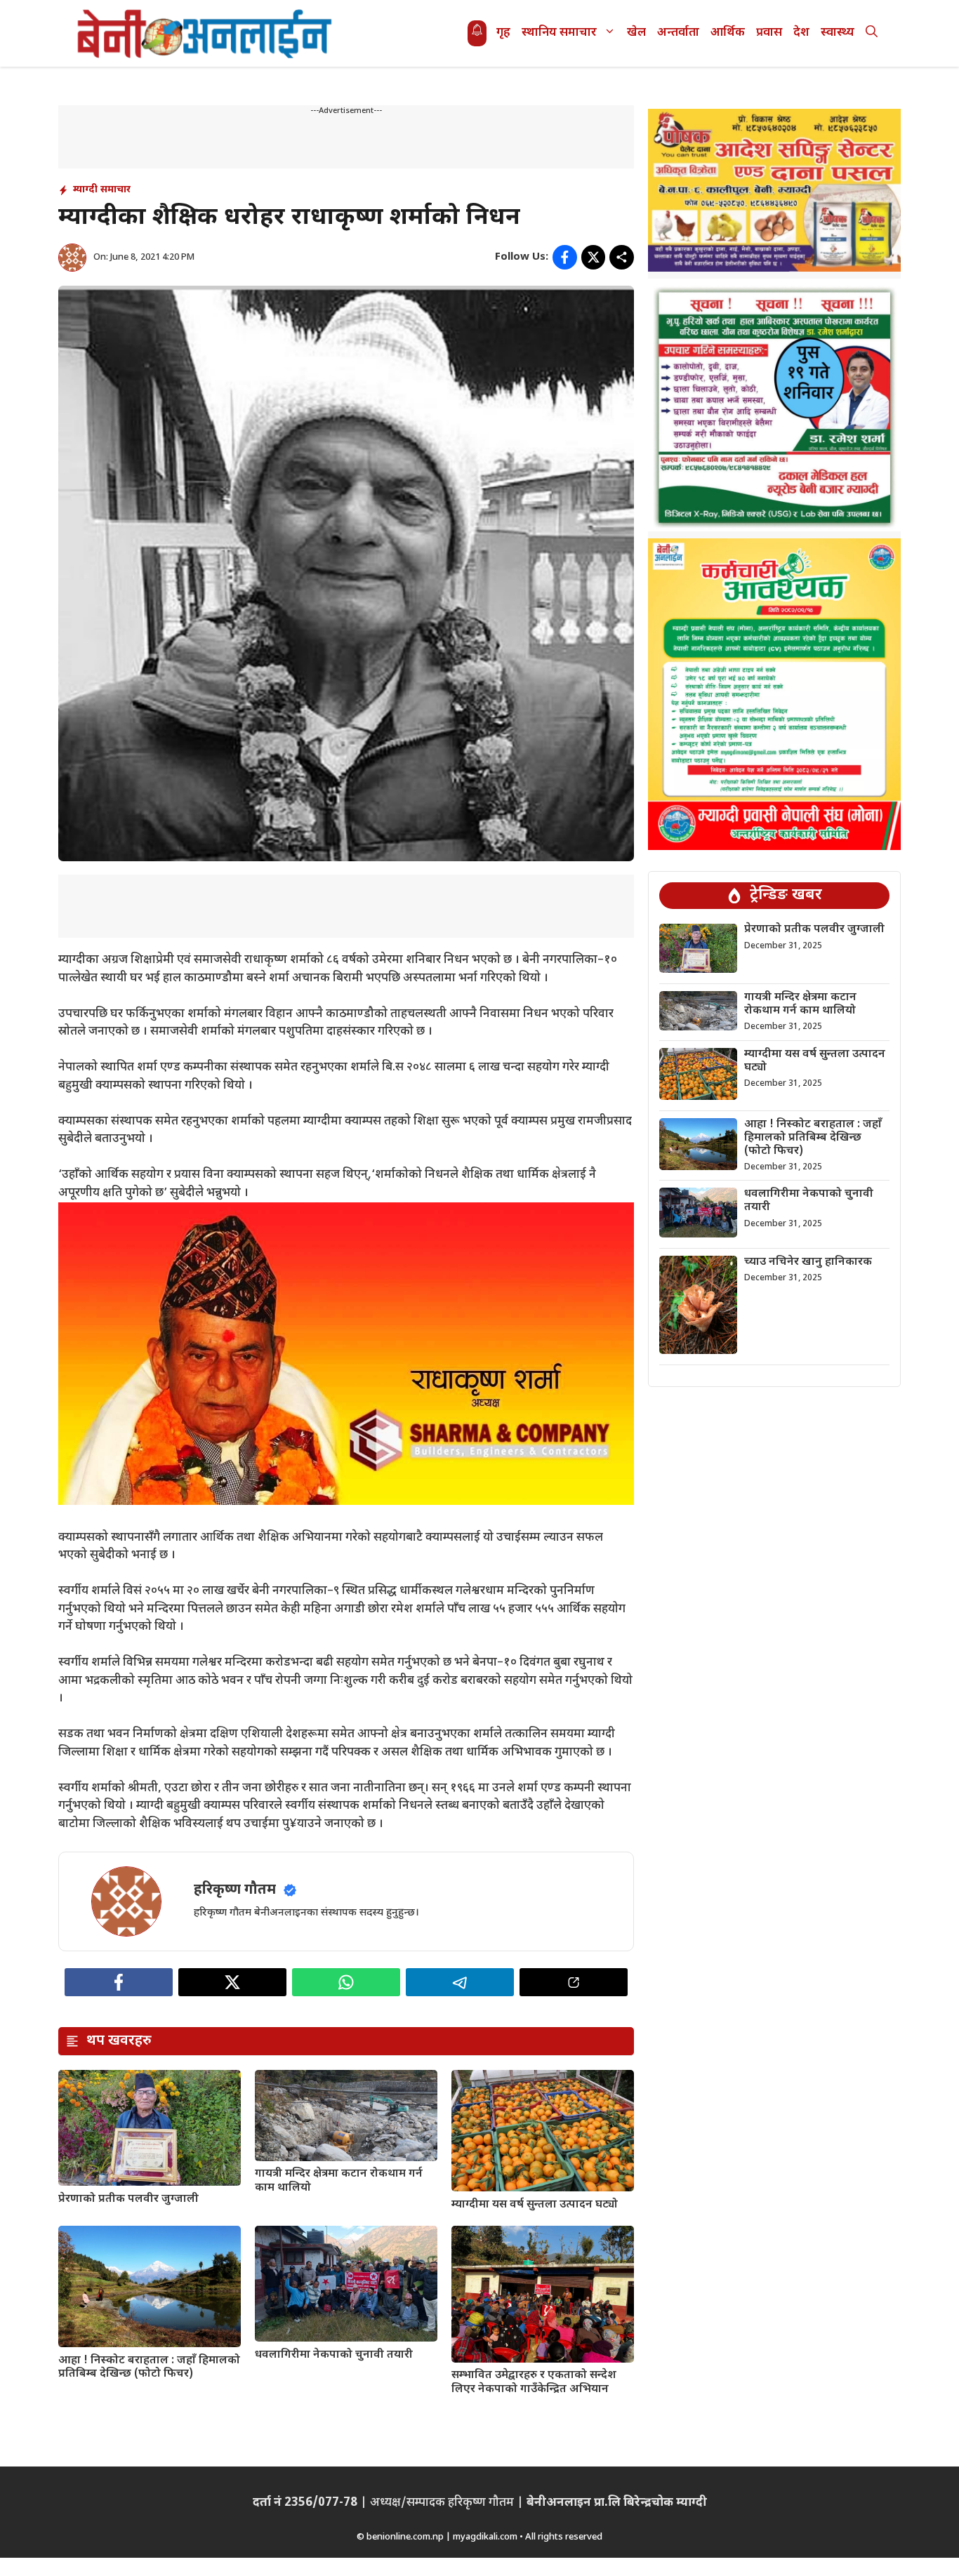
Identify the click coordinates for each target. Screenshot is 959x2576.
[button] (872, 33)
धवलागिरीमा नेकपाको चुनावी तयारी (334, 2355)
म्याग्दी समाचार (102, 190)
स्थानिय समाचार (559, 33)
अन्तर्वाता (678, 33)
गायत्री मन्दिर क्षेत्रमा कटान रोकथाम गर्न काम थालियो (339, 2181)
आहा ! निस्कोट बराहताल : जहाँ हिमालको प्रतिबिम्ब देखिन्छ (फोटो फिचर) (149, 2368)
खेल (636, 33)
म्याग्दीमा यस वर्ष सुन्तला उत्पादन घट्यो (535, 2205)
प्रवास (769, 33)
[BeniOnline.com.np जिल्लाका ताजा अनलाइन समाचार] (206, 33)
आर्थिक (728, 33)
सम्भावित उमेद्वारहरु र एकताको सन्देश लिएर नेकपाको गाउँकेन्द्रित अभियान (534, 2382)
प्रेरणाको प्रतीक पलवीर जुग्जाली (128, 2199)
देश (801, 33)
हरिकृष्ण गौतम (235, 1890)
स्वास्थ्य (838, 33)
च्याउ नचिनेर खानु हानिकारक (808, 1262)
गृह (503, 33)
